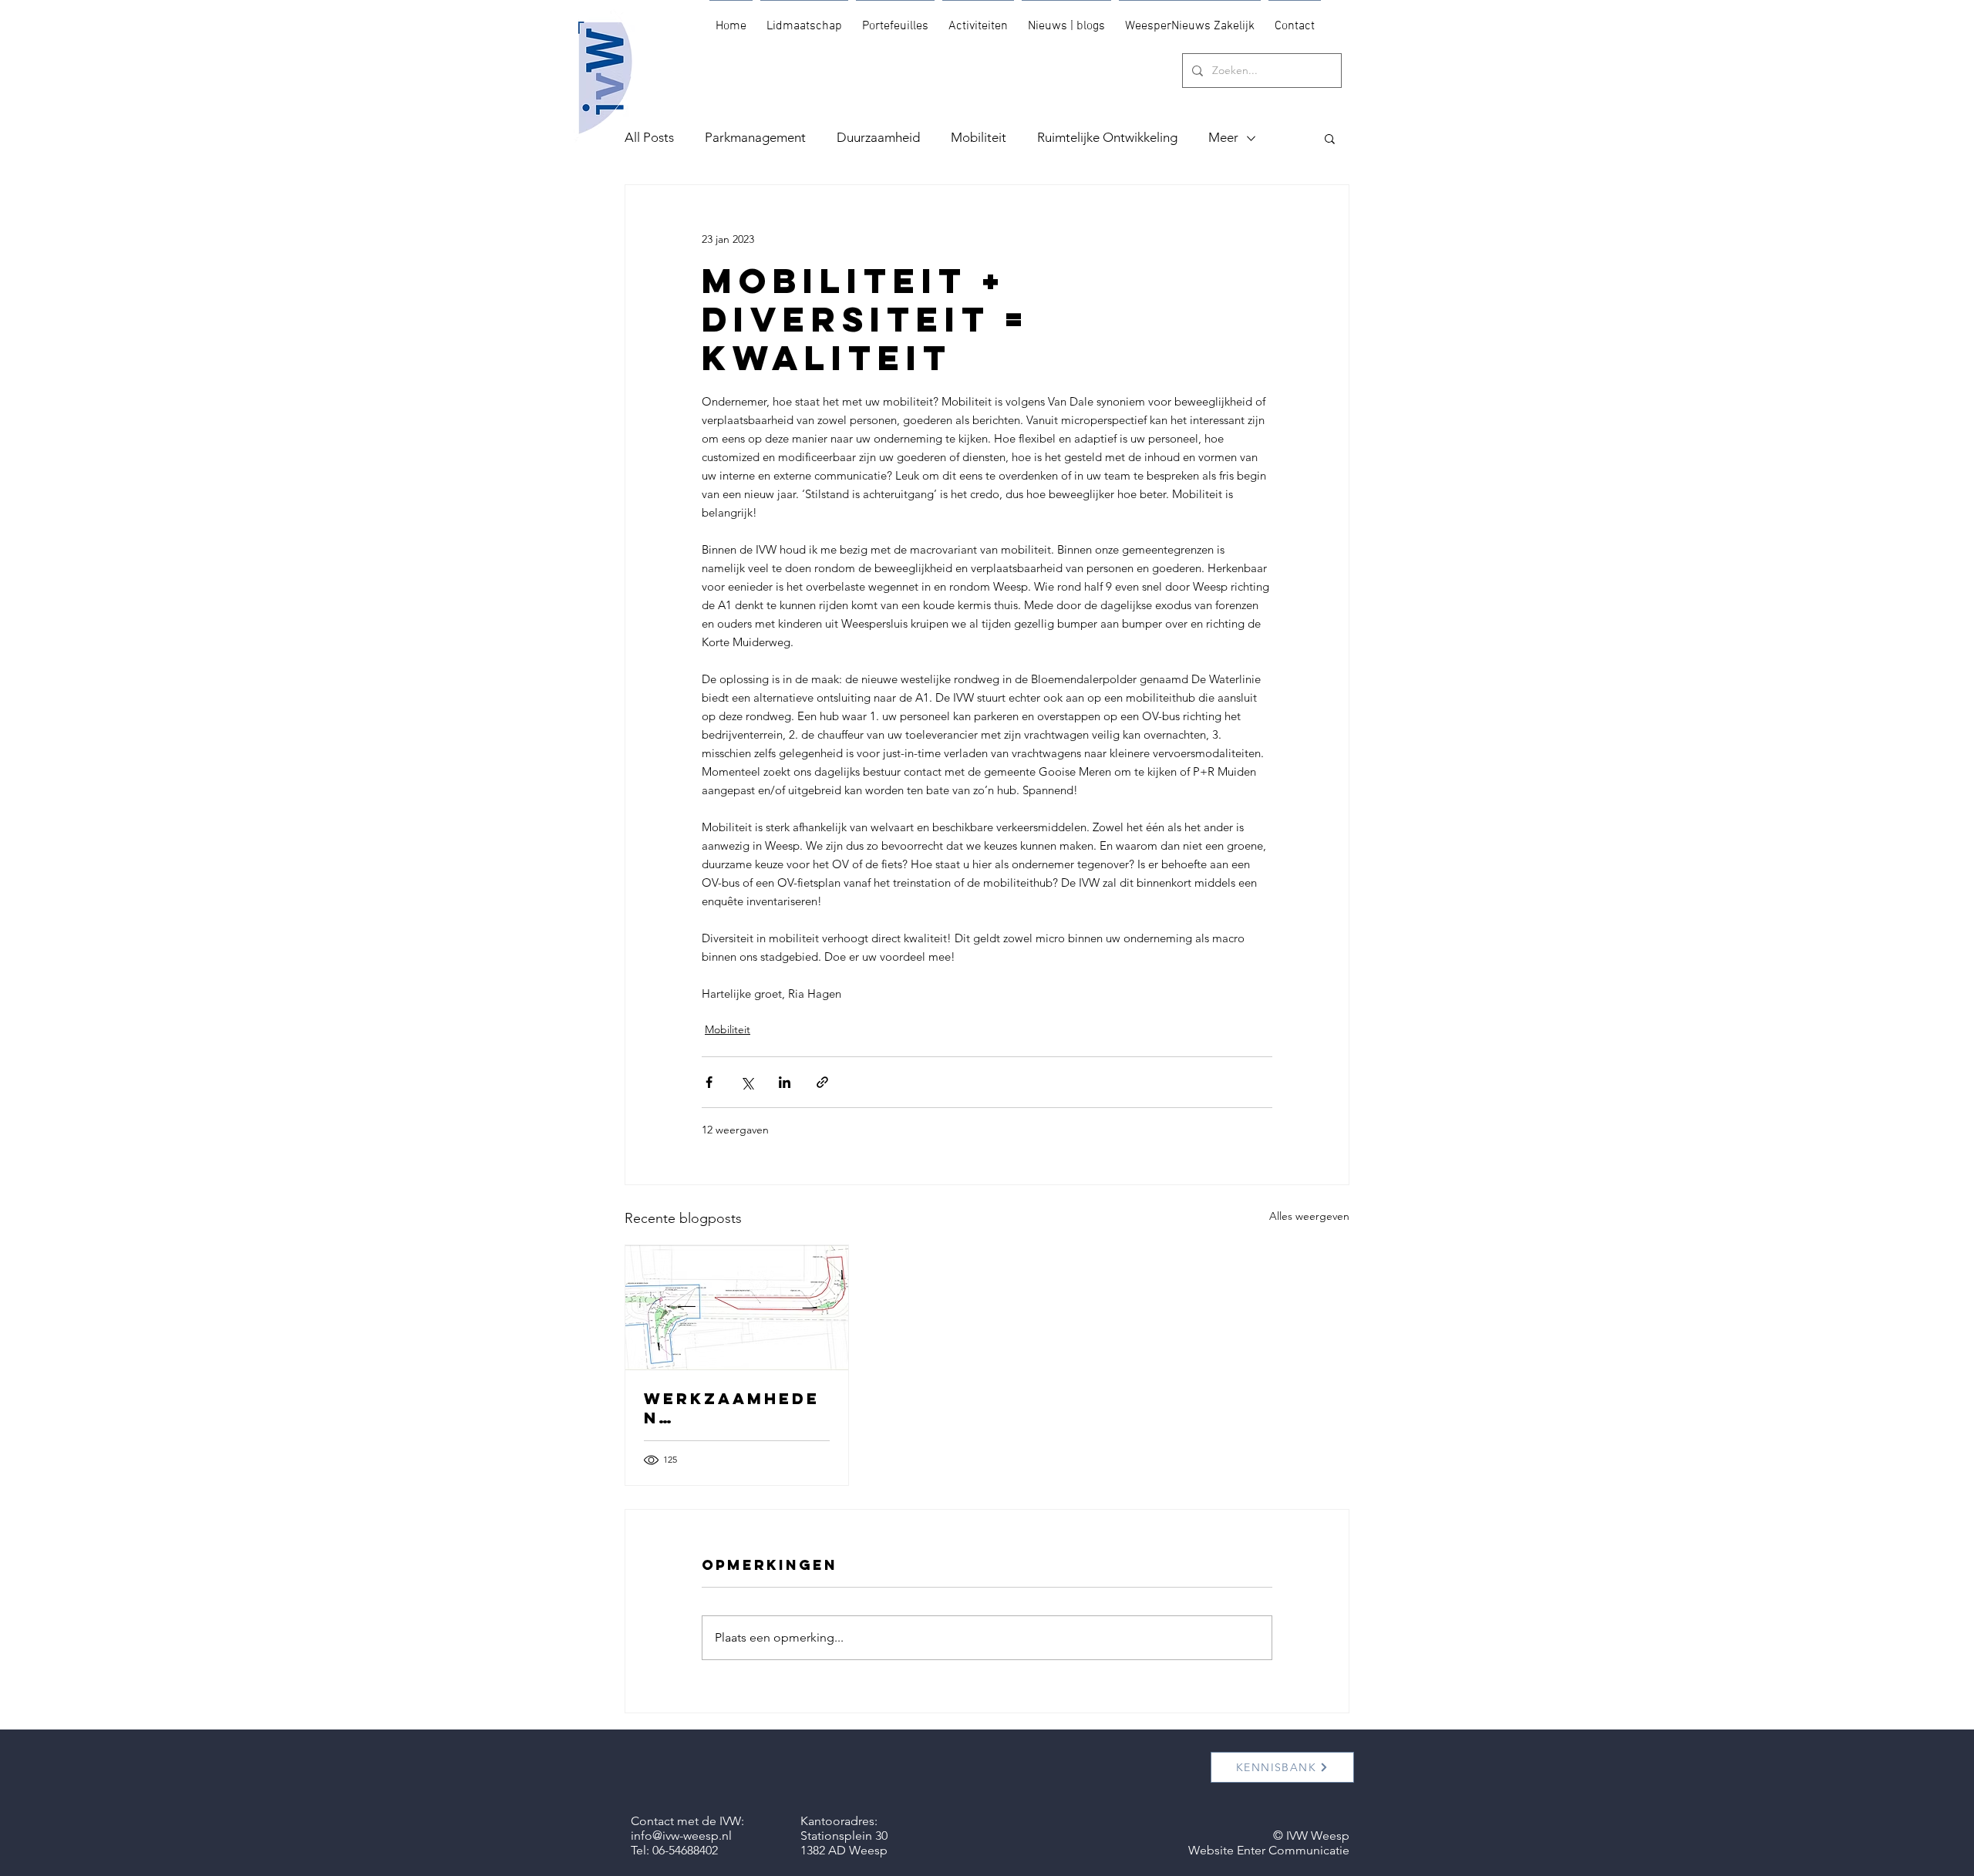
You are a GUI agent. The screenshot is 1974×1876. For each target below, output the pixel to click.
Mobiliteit (979, 137)
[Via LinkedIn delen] (785, 1082)
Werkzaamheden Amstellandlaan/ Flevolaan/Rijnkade (734, 1408)
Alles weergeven (1309, 1216)
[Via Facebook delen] (709, 1082)
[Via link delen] (822, 1082)
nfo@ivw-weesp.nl (683, 1836)
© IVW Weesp (1311, 1836)
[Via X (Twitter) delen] (747, 1082)
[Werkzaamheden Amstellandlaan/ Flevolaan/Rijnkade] (737, 1308)
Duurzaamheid (878, 137)
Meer (1223, 137)
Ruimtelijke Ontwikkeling (1107, 137)
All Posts (649, 137)
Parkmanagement (755, 137)
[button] (1330, 138)
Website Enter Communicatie (1269, 1850)
